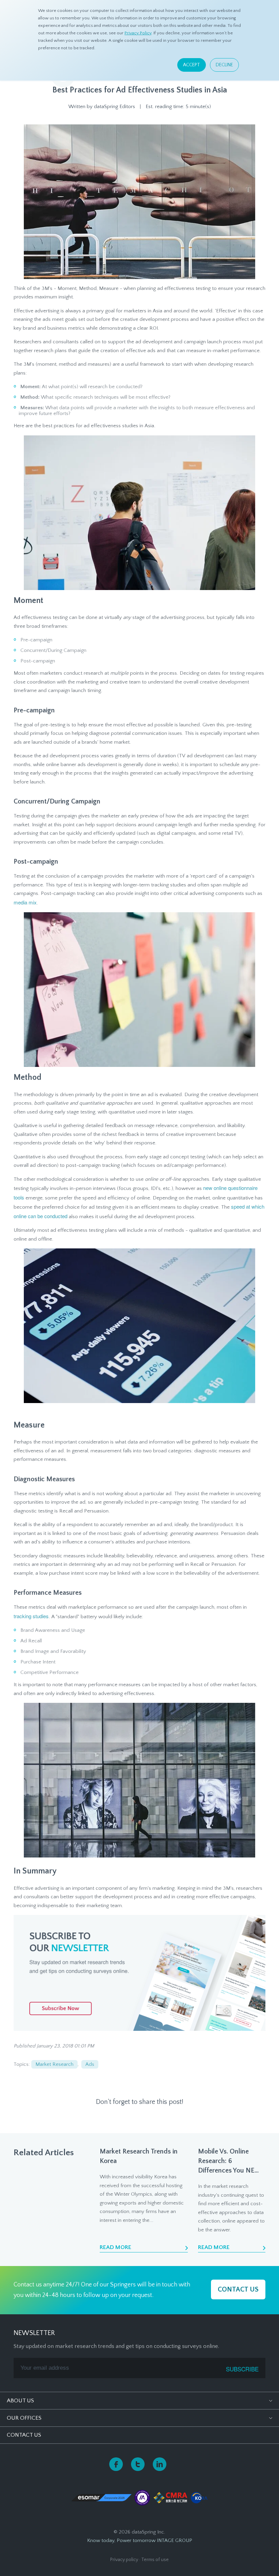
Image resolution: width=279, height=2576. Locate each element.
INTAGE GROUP (175, 2540)
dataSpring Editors (114, 107)
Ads (90, 2064)
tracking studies (31, 1616)
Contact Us (24, 2435)
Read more (116, 2247)
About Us (20, 2401)
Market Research (54, 2064)
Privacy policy (124, 2560)
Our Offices (24, 2418)
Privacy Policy (138, 33)
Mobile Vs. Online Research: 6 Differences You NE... (228, 2161)
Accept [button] (192, 65)
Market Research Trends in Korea (139, 2156)
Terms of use (155, 2560)
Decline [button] (224, 65)
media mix (25, 902)
